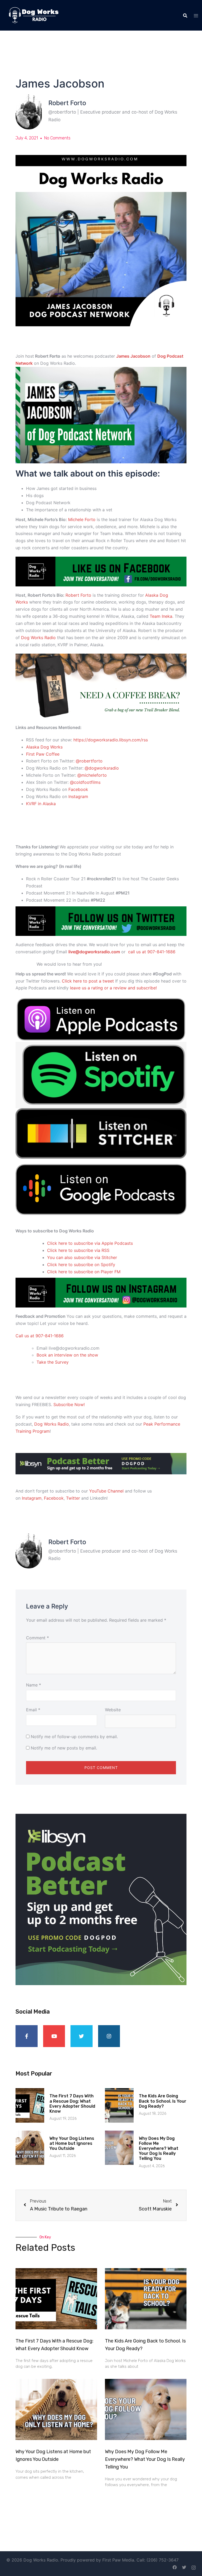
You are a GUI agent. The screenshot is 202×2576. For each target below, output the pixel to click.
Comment (37, 1638)
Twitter (73, 1498)
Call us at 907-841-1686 (40, 1336)
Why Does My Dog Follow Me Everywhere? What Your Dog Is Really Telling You (159, 2149)
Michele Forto (82, 519)
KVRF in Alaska (42, 804)
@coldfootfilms (85, 782)
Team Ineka (161, 616)
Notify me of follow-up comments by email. (74, 1737)
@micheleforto (92, 775)
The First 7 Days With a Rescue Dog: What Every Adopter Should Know (72, 2104)
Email (33, 1710)
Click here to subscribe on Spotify (81, 1265)
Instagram (78, 796)
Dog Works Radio (39, 638)
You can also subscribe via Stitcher (83, 1257)
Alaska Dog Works (44, 747)
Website (113, 1710)
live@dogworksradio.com (94, 952)
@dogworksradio (102, 768)
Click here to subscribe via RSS (78, 1250)
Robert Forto (79, 595)
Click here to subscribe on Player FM (84, 1272)
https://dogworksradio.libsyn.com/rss (111, 740)
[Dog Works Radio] (34, 15)
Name (34, 1685)
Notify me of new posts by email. (64, 1748)
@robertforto (89, 761)
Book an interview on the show (67, 1355)
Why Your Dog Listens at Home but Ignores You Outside (72, 2143)
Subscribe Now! (69, 1404)
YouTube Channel (106, 1491)
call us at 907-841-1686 (152, 952)
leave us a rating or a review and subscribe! (113, 988)
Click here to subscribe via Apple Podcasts (90, 1243)
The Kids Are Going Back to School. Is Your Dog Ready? (163, 2101)
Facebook (78, 789)
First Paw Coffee (43, 754)
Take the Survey (53, 1362)
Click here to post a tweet (89, 981)
